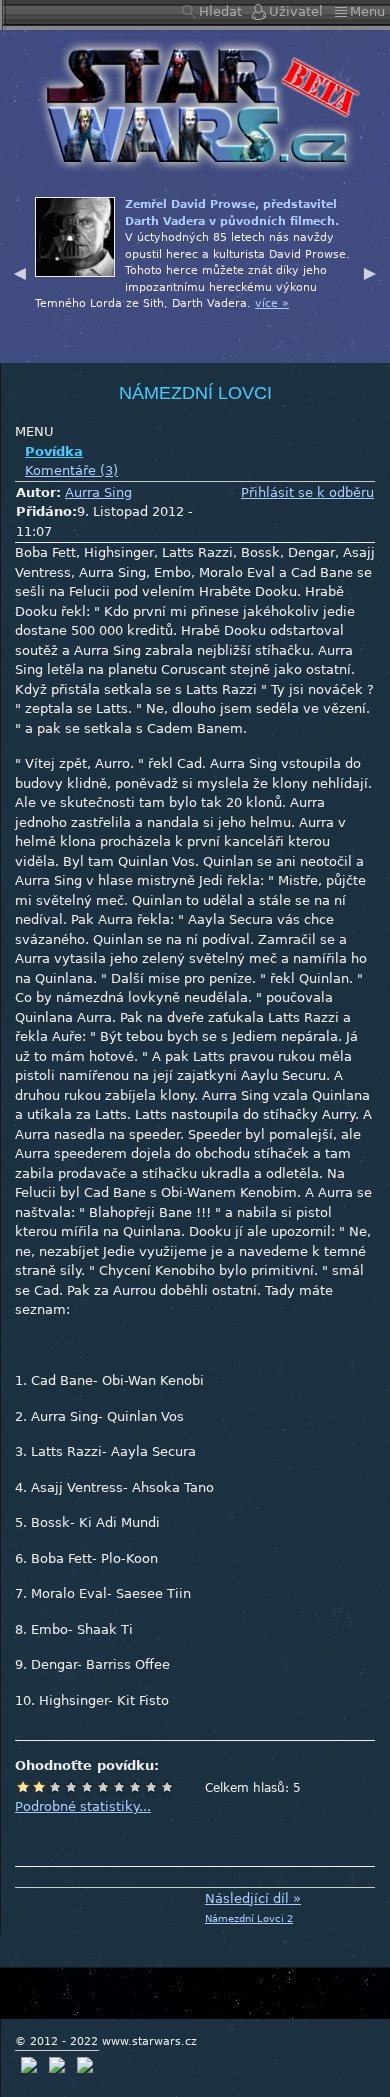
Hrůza (39, 1787)
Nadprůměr (103, 1787)
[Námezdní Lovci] (195, 104)
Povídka (54, 451)
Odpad (23, 1787)
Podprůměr (71, 1787)
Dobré (119, 1787)
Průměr (87, 1787)
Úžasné (151, 1787)
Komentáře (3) (71, 470)
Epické (167, 1787)
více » (272, 303)
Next (370, 271)
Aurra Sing (98, 492)
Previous (20, 271)
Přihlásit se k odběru (307, 492)
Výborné (135, 1787)
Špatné (55, 1787)
